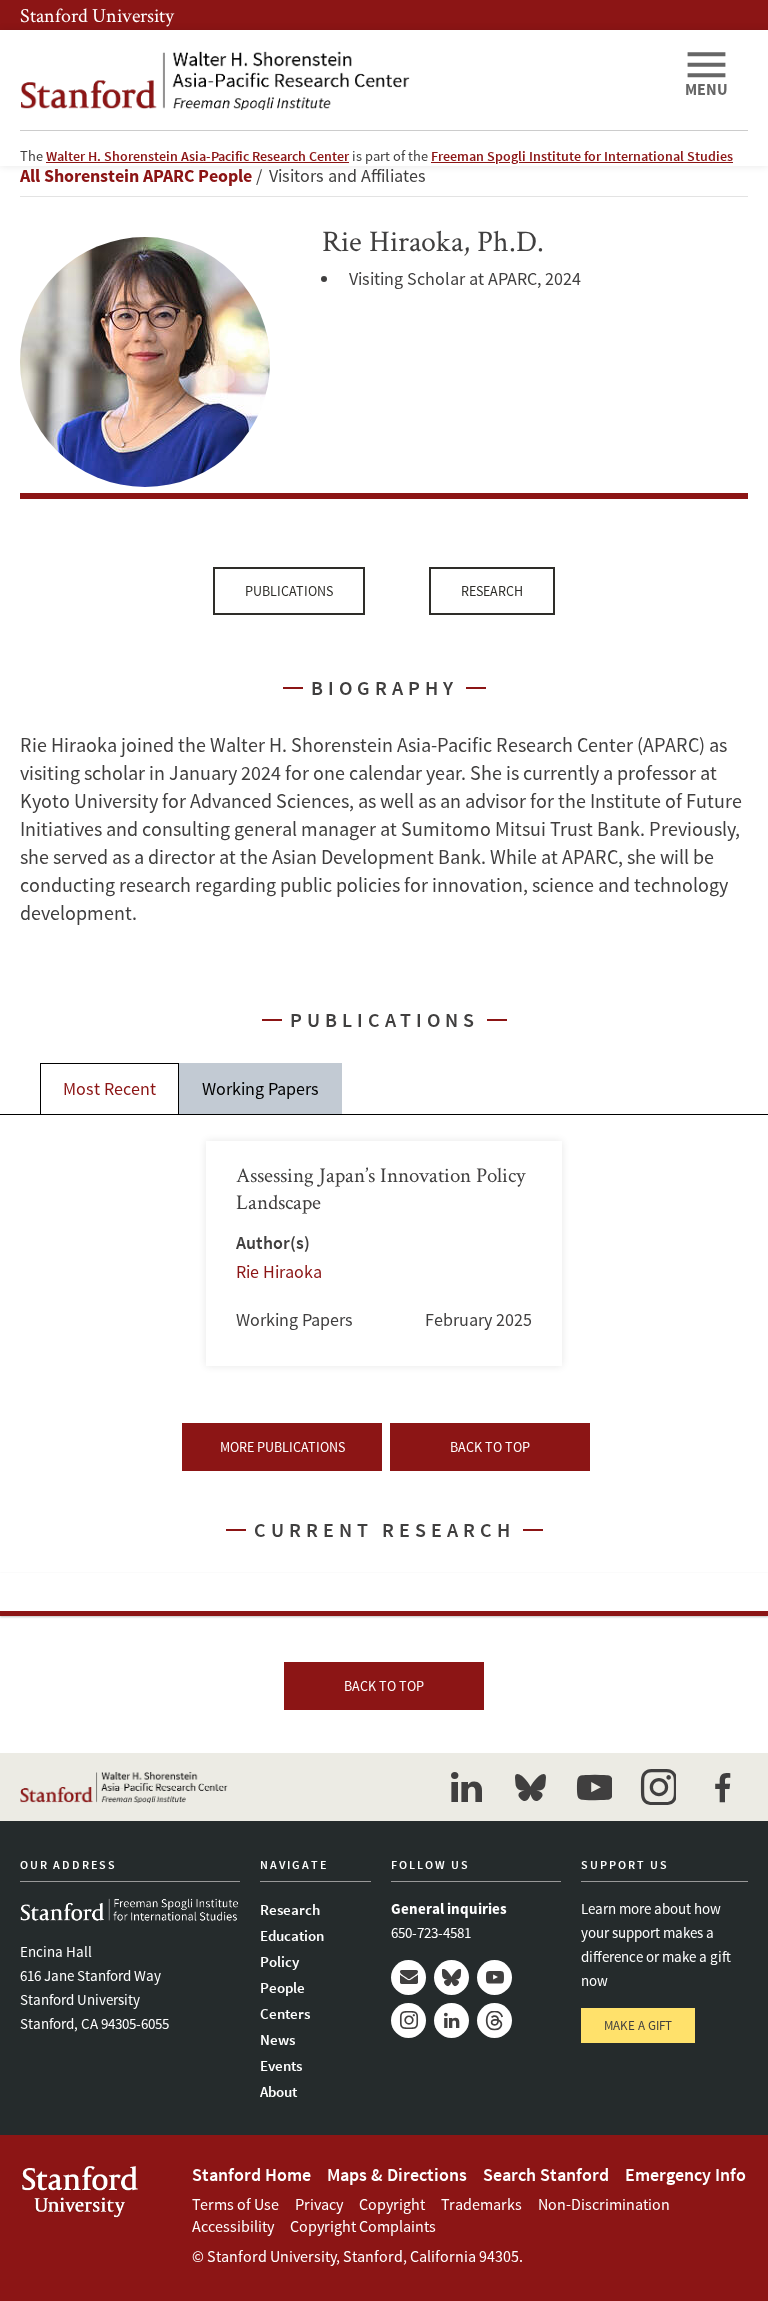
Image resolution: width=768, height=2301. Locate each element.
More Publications (282, 1447)
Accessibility (233, 2226)
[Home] (344, 80)
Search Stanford (546, 2174)
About (278, 2091)
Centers (285, 2013)
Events (281, 2065)
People (282, 1987)
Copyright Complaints (363, 2226)
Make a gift (638, 2025)
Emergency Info (685, 2174)
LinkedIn (451, 2020)
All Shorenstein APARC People (136, 175)
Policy (279, 1961)
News (277, 2039)
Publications (289, 591)
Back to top (490, 1447)
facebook (722, 1787)
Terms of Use (235, 2204)
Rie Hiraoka (279, 1271)
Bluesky (451, 1977)
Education (292, 1935)
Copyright (392, 2204)
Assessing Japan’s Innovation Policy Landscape (384, 1253)
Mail (408, 1977)
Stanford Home (251, 2174)
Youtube (494, 1977)
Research (492, 591)
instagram (658, 1787)
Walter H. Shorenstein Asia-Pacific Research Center (197, 156)
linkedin (466, 1787)
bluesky (530, 1787)
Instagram (408, 2020)
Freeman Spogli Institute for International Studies (582, 156)
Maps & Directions (397, 2174)
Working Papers (260, 1088)
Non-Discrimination (604, 2204)
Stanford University (97, 15)
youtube (594, 1787)
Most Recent (109, 1088)
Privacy (319, 2204)
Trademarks (481, 2204)
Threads (494, 2020)
